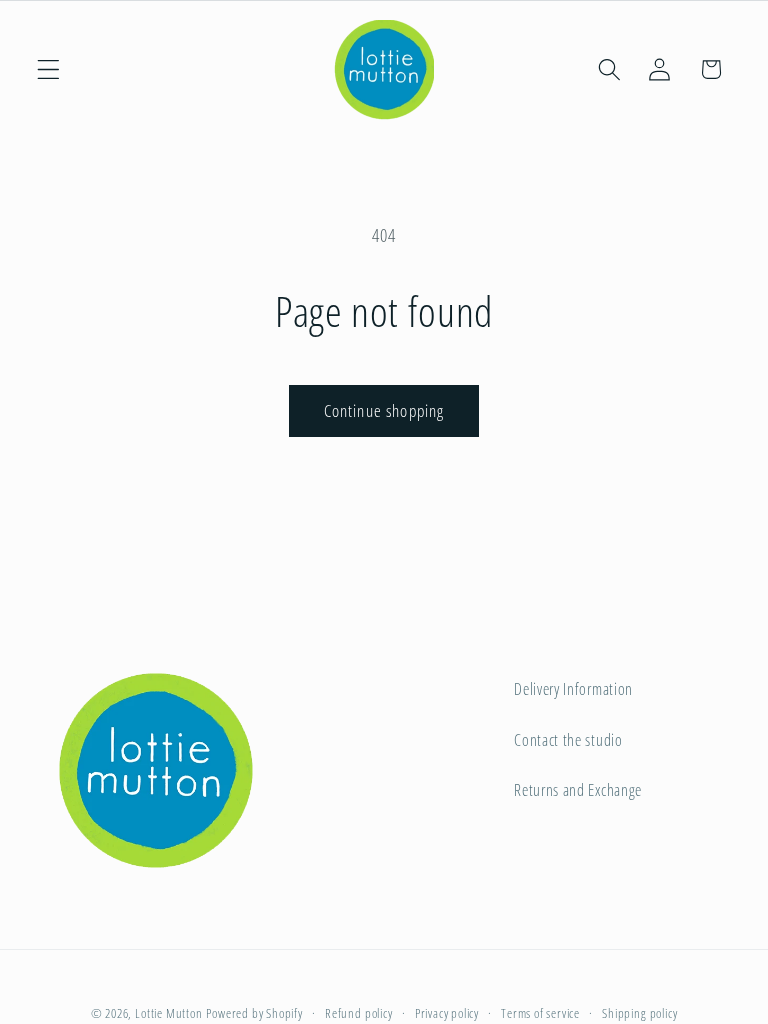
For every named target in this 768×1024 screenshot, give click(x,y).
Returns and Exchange (578, 790)
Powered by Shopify (254, 1013)
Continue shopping (384, 410)
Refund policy (358, 1013)
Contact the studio (568, 740)
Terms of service (540, 1013)
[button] (48, 69)
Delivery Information (573, 689)
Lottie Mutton (168, 1013)
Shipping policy (639, 1013)
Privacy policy (447, 1013)
